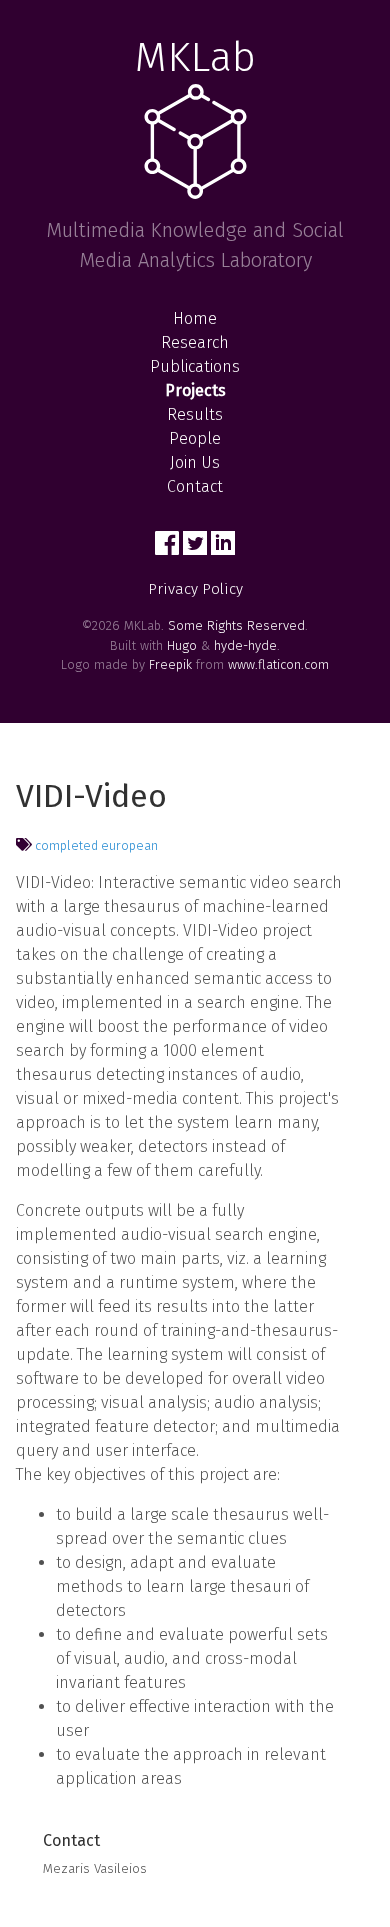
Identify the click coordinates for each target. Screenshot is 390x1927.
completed (66, 845)
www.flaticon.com (278, 664)
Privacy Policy (195, 589)
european (129, 845)
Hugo (182, 645)
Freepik (170, 664)
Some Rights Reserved (236, 625)
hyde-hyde (245, 645)
